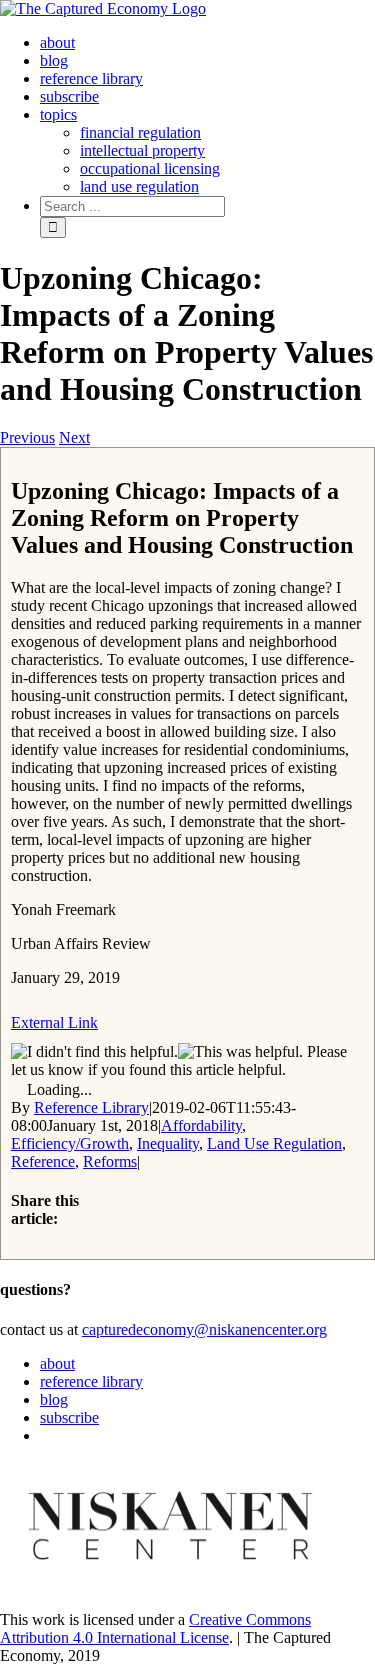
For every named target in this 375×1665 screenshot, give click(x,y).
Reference (43, 1161)
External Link (54, 1022)
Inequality (168, 1143)
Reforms (110, 1161)
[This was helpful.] (240, 1052)
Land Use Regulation (274, 1143)
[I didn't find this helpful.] (94, 1052)
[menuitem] (57, 42)
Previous (27, 437)
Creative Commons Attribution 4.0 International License (155, 1628)
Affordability (201, 1125)
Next (74, 437)
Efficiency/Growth (70, 1143)
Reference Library (91, 1107)
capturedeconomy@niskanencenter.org (204, 1329)
